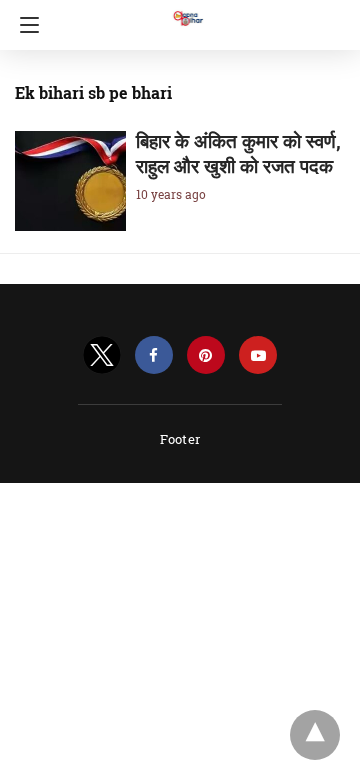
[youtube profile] (258, 355)
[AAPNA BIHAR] (187, 9)
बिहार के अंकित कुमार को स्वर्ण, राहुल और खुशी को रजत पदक (238, 153)
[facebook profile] (154, 355)
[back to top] (315, 735)
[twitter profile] (102, 355)
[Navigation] (24, 25)
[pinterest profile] (206, 355)
